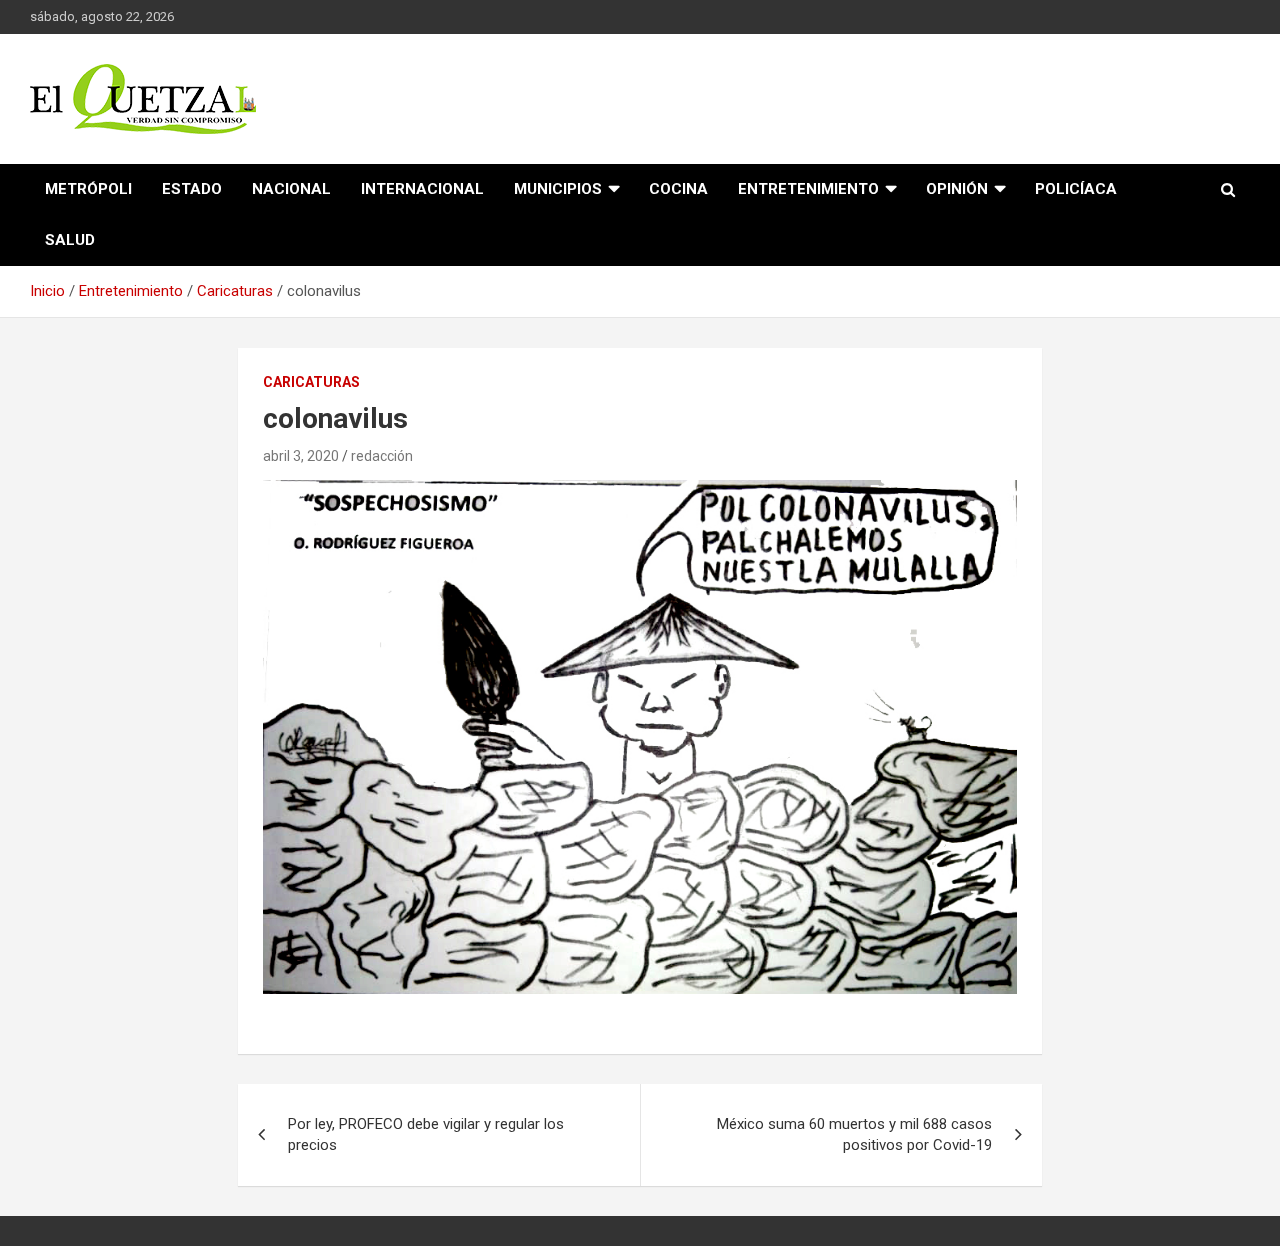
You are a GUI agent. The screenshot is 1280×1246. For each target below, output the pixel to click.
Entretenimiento (808, 189)
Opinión (957, 189)
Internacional (422, 189)
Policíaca (1076, 189)
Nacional (291, 189)
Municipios (558, 189)
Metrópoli (88, 189)
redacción (382, 456)
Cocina (678, 189)
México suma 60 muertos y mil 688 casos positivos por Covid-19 (854, 1134)
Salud (70, 240)
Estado (192, 189)
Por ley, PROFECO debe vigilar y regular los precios (426, 1134)
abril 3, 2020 (301, 456)
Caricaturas (311, 382)
